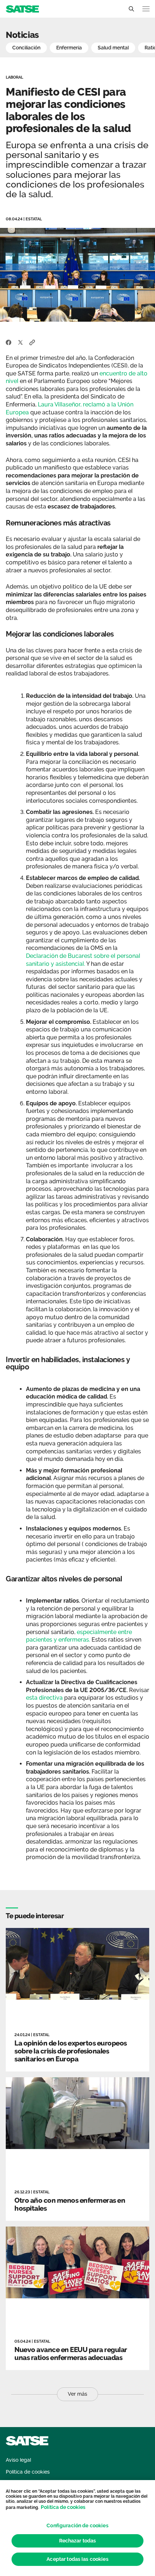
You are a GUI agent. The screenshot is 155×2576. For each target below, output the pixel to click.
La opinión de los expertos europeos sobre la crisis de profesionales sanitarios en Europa (71, 2051)
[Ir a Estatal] (22, 8)
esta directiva (44, 1698)
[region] (77, 2528)
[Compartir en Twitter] (20, 342)
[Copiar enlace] (32, 342)
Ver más (77, 2394)
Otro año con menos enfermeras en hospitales (70, 2204)
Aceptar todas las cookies (77, 2559)
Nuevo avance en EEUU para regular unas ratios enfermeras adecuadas (71, 2353)
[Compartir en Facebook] (9, 342)
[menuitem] (18, 2460)
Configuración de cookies (77, 2526)
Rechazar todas (78, 2541)
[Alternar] (131, 9)
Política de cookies (63, 2507)
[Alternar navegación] (146, 9)
